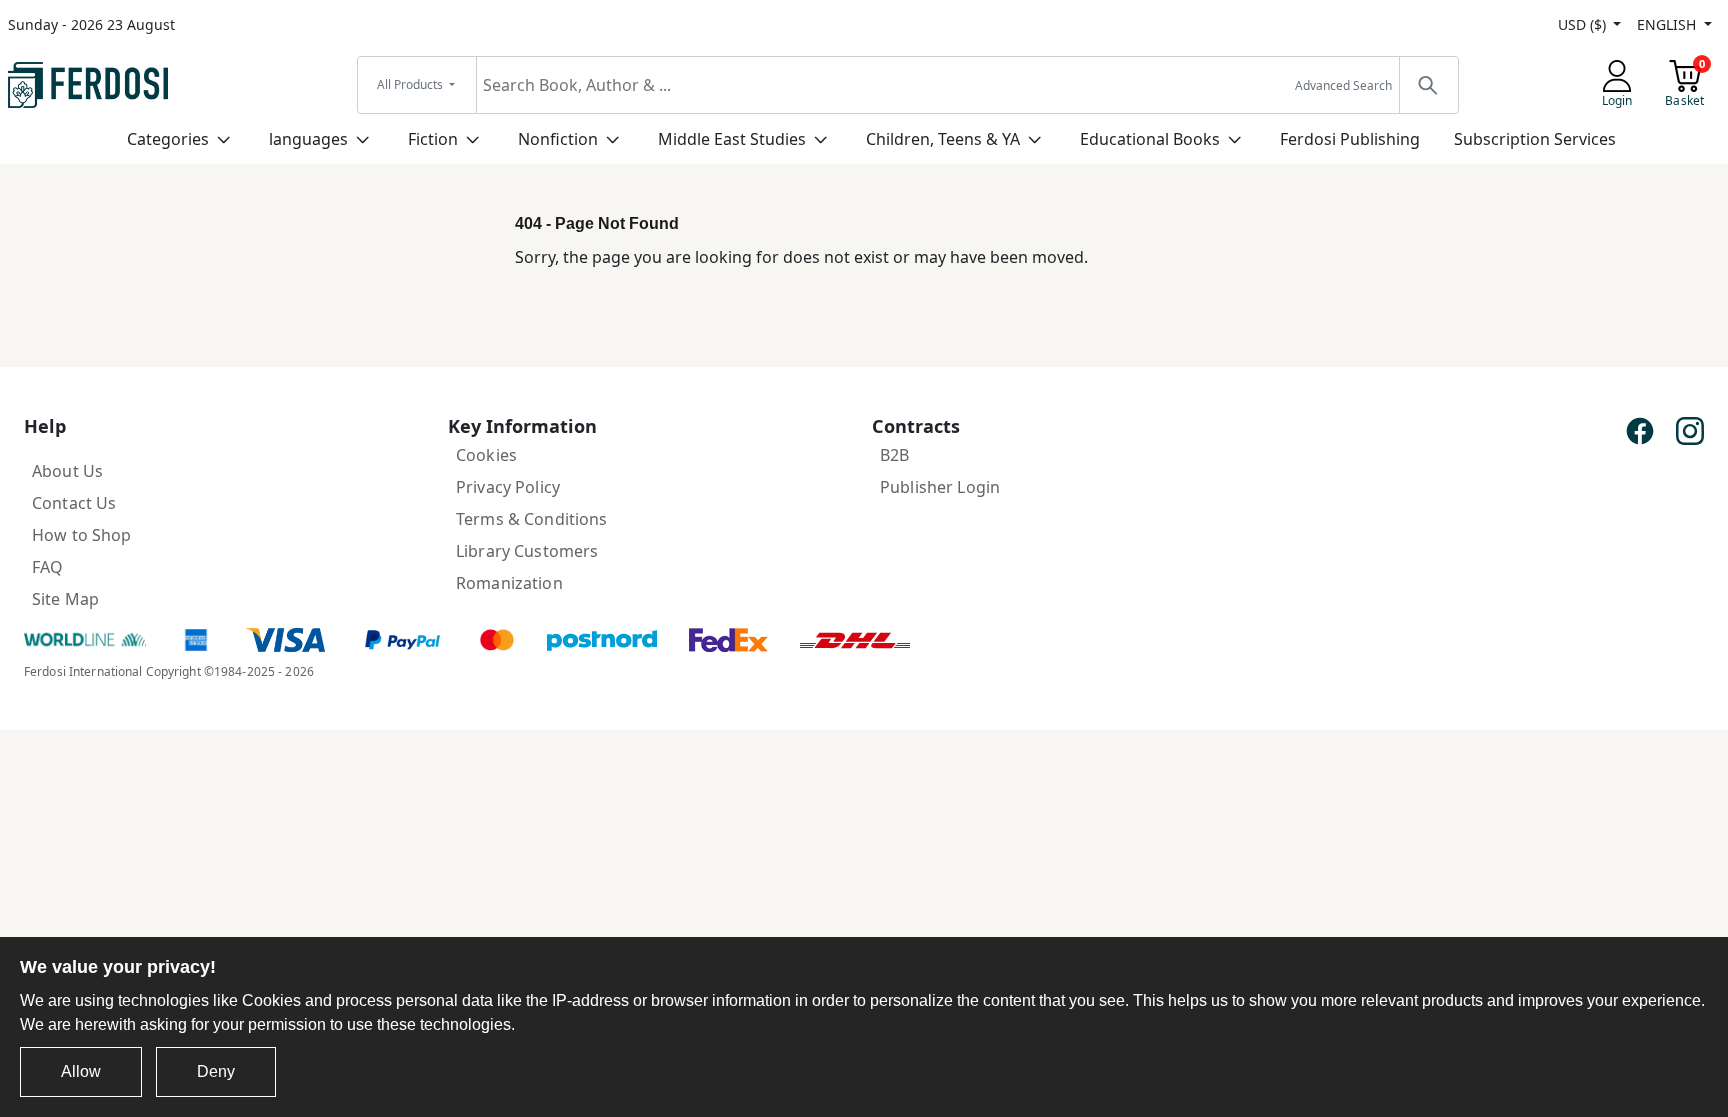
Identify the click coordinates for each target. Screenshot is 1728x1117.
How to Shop (82, 535)
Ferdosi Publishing (1350, 139)
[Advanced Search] (1428, 85)
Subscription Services (1535, 139)
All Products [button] (411, 84)
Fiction (433, 139)
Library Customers (527, 551)
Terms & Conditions (532, 519)
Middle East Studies (732, 139)
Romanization (509, 583)
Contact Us (74, 503)
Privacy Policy (508, 487)
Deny (216, 1071)
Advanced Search (1343, 85)
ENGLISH (1668, 24)
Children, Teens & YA (943, 139)
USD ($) (1584, 24)
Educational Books (1150, 139)
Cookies (486, 455)
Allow (81, 1071)
